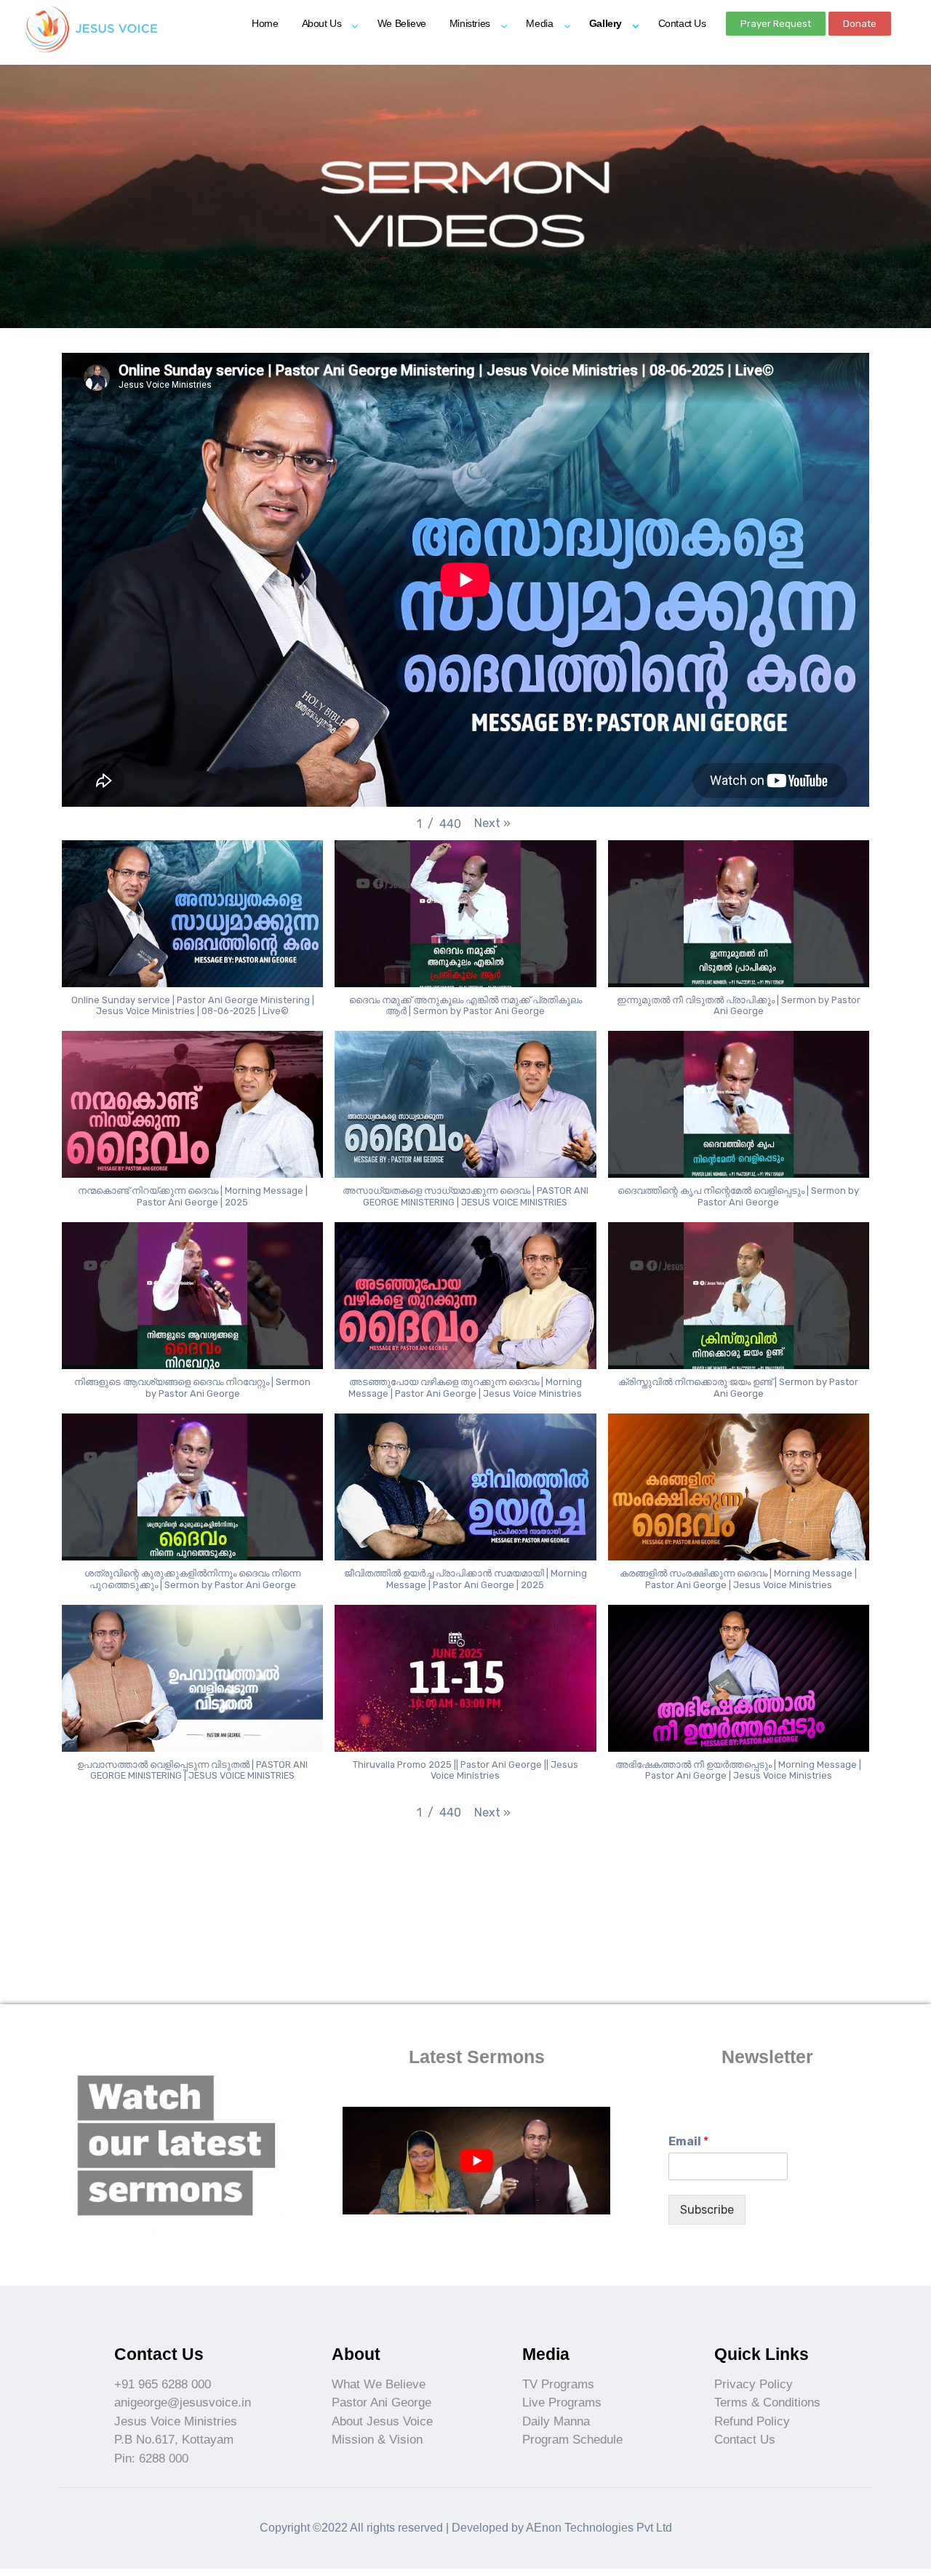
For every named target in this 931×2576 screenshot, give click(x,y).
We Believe (402, 23)
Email (688, 2141)
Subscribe (707, 2210)
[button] (776, 24)
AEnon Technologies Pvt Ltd (599, 2528)
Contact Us (682, 23)
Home (265, 23)
